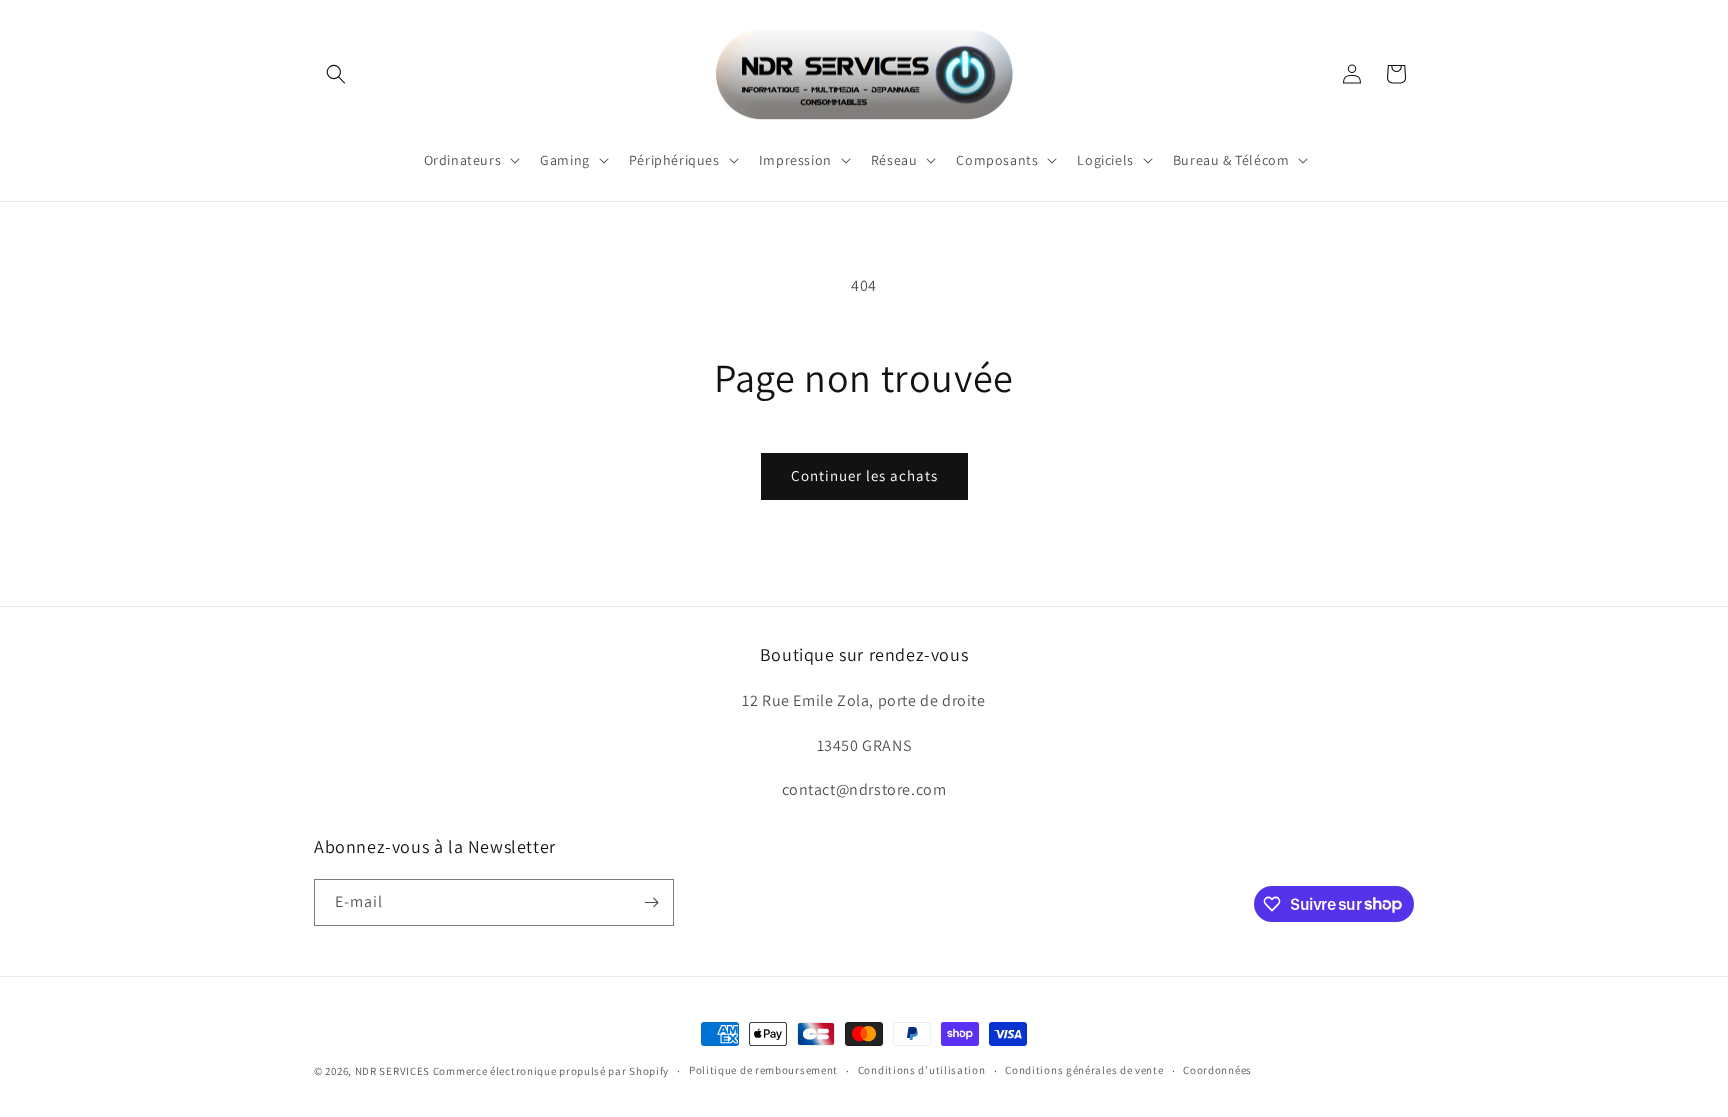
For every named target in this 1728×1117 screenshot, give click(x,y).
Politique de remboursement (763, 1070)
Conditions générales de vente (1084, 1070)
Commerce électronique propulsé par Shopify (551, 1071)
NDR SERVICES (392, 1071)
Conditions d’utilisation (922, 1070)
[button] (336, 74)
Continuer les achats (864, 475)
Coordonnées (1217, 1070)
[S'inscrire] (651, 902)
